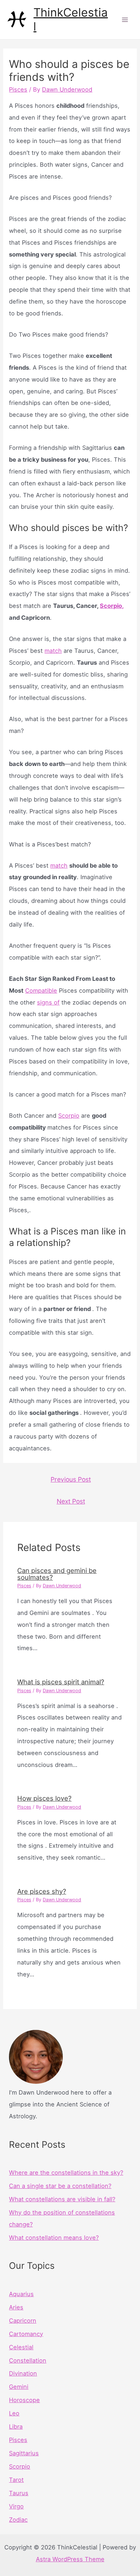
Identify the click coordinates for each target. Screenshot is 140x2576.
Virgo (16, 2506)
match (53, 651)
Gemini (19, 2387)
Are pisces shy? (42, 1891)
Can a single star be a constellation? (60, 2186)
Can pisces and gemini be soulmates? (57, 1574)
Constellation (28, 2360)
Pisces (18, 89)
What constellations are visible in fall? (62, 2199)
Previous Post (71, 1479)
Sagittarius (24, 2453)
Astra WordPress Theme (70, 2559)
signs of (48, 1002)
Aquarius (21, 2294)
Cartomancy (26, 2334)
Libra (16, 2427)
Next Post (71, 1501)
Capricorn (23, 2321)
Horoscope (24, 2400)
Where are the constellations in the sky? (66, 2173)
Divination (23, 2373)
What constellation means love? (54, 2238)
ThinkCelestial (71, 19)
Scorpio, (112, 606)
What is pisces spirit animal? (61, 1682)
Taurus (19, 2493)
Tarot (16, 2480)
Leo (14, 2413)
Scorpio (69, 1116)
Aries (16, 2307)
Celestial (21, 2347)
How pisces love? (44, 1798)
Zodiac (18, 2520)
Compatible (41, 991)
